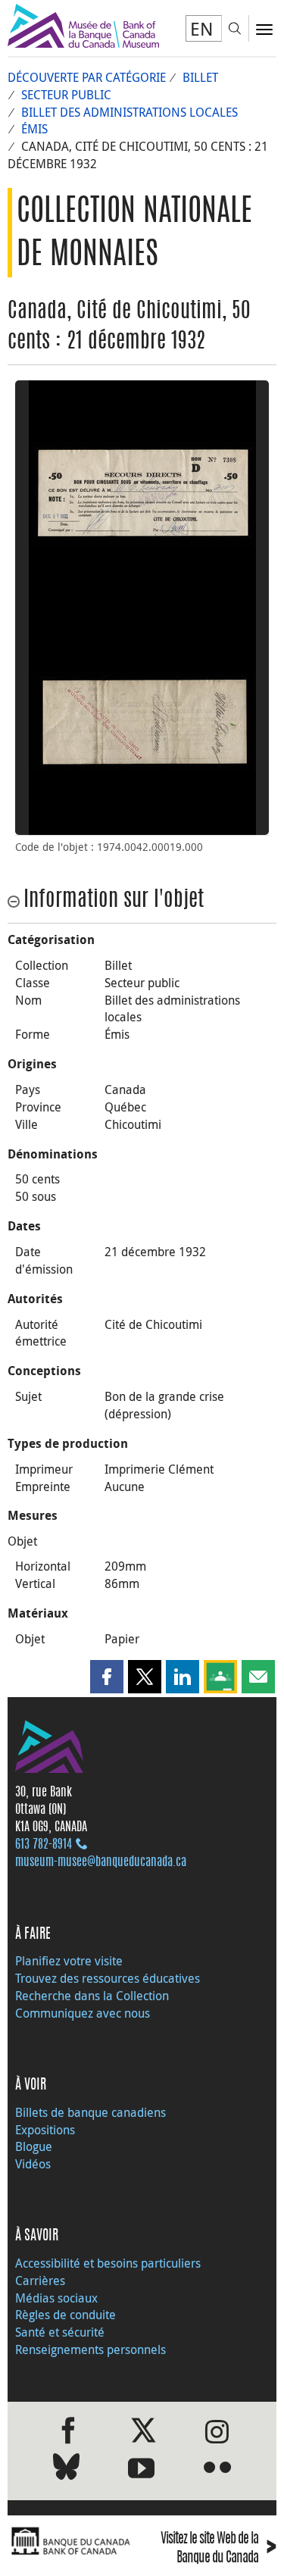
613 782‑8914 (44, 1845)
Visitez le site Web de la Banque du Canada (218, 2549)
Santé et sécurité (60, 2332)
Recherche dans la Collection (92, 1996)
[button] (107, 1677)
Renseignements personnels (91, 2349)
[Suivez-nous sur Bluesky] (66, 2470)
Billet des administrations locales (130, 112)
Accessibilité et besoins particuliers (108, 2263)
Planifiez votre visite (69, 1961)
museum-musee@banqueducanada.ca (101, 1862)
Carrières (40, 2281)
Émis (34, 129)
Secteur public (66, 95)
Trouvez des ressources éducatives (108, 1978)
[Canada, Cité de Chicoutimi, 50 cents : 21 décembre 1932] (142, 494)
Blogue (34, 2146)
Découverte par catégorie (87, 77)
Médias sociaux (56, 2298)
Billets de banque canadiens (91, 2112)
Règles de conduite (66, 2315)
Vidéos (33, 2164)
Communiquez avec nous (83, 2013)
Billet (200, 77)
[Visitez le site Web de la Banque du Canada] (71, 2542)
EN (202, 29)
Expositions (45, 2130)
